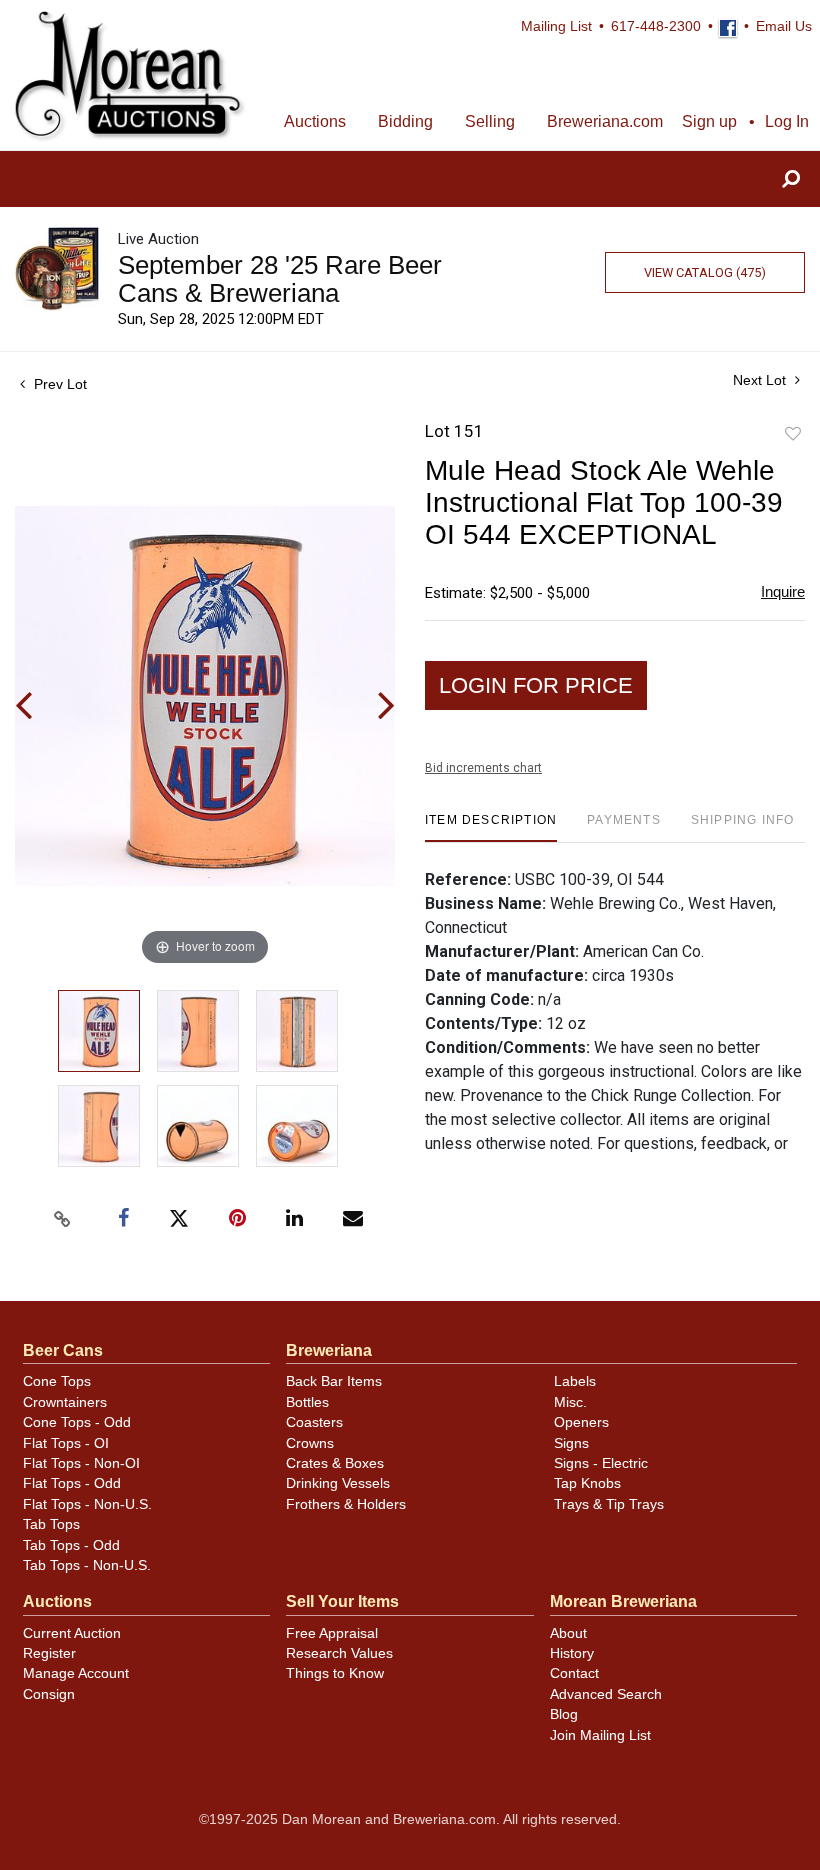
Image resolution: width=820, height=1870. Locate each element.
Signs (571, 1443)
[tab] (491, 827)
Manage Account (76, 1673)
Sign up (709, 121)
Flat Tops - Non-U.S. (87, 1504)
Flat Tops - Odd (72, 1483)
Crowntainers (65, 1402)
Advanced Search (606, 1694)
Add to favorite (793, 434)
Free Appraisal (332, 1633)
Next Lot (761, 380)
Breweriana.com (605, 121)
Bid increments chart (483, 768)
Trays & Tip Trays (609, 1504)
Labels (575, 1381)
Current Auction (72, 1633)
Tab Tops (51, 1524)
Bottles (307, 1402)
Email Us (784, 26)
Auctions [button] (315, 121)
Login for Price (536, 685)
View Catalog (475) (705, 272)
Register (49, 1653)
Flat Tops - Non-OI (81, 1463)
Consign (49, 1694)
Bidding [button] (405, 121)
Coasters (314, 1422)
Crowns (310, 1443)
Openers (581, 1422)
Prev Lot (58, 384)
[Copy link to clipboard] (63, 1219)
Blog (564, 1714)
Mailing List (556, 26)
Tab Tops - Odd (71, 1545)
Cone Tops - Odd (77, 1422)
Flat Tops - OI (66, 1443)
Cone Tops (57, 1381)
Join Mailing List (600, 1735)
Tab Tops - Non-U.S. (87, 1565)
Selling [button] (490, 121)
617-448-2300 (656, 26)
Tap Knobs (587, 1483)
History (572, 1653)
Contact (574, 1673)
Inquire (783, 591)
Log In (787, 121)
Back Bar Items (334, 1381)
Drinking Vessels (338, 1483)
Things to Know (335, 1673)
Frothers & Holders (346, 1504)
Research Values (339, 1653)
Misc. (570, 1402)
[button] (791, 179)
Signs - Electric (601, 1463)
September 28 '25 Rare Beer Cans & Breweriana (280, 279)
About (568, 1633)
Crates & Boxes (335, 1463)
